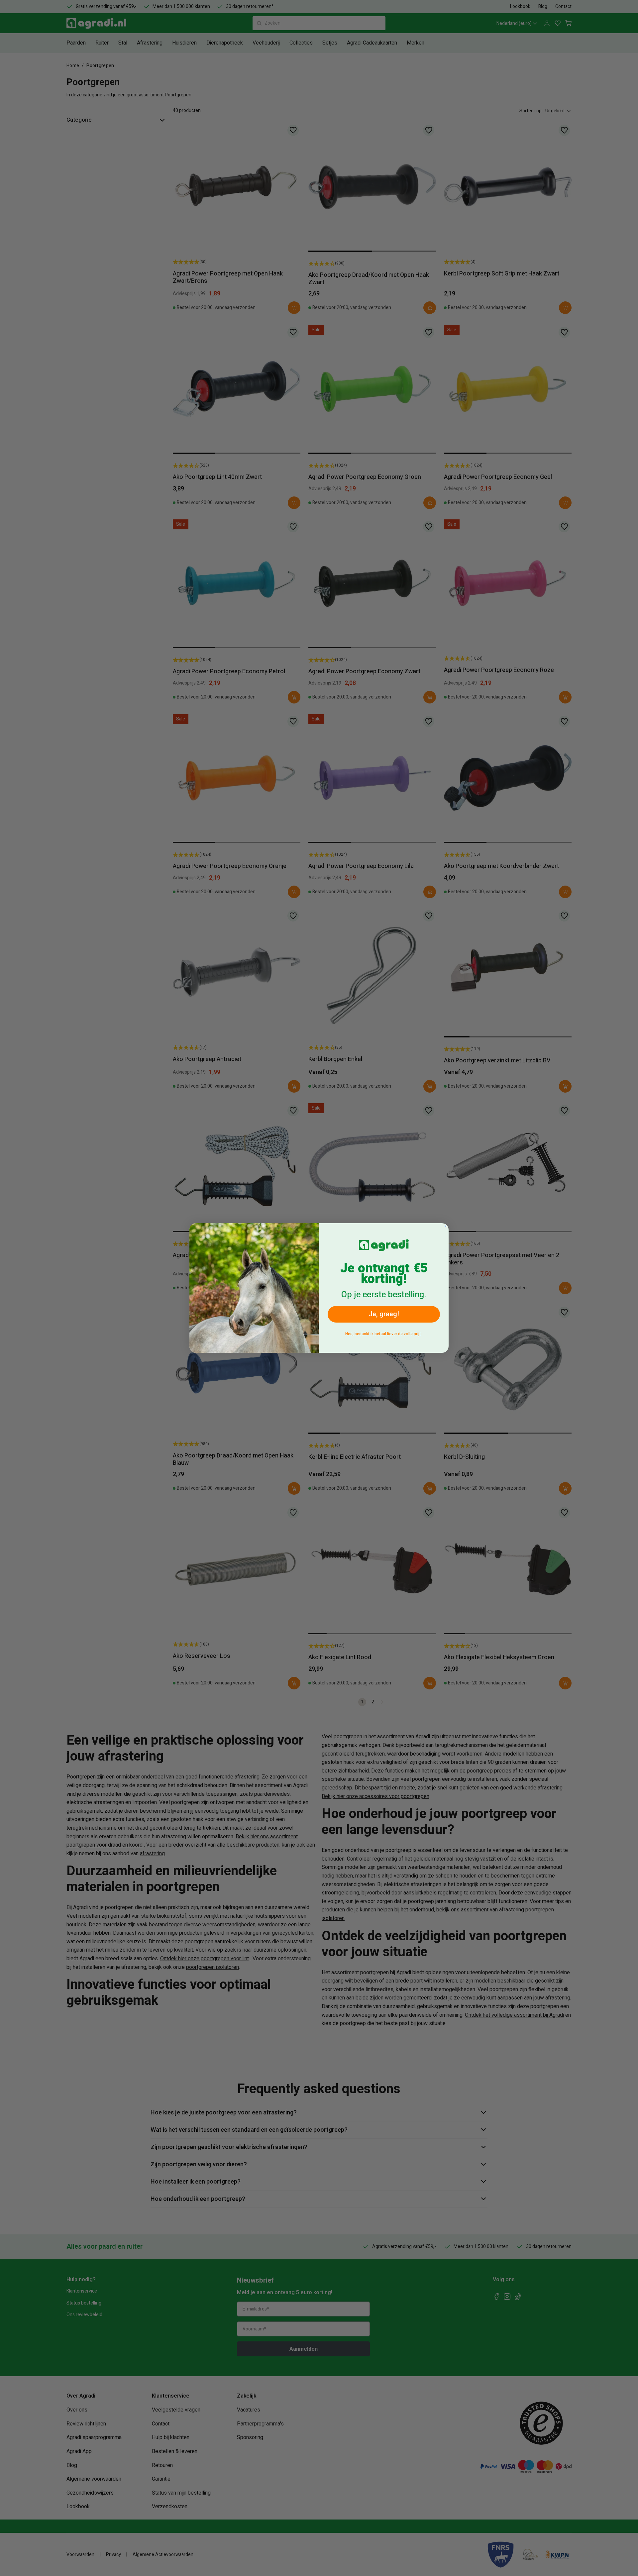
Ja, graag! (384, 1314)
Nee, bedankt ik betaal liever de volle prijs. (384, 1334)
